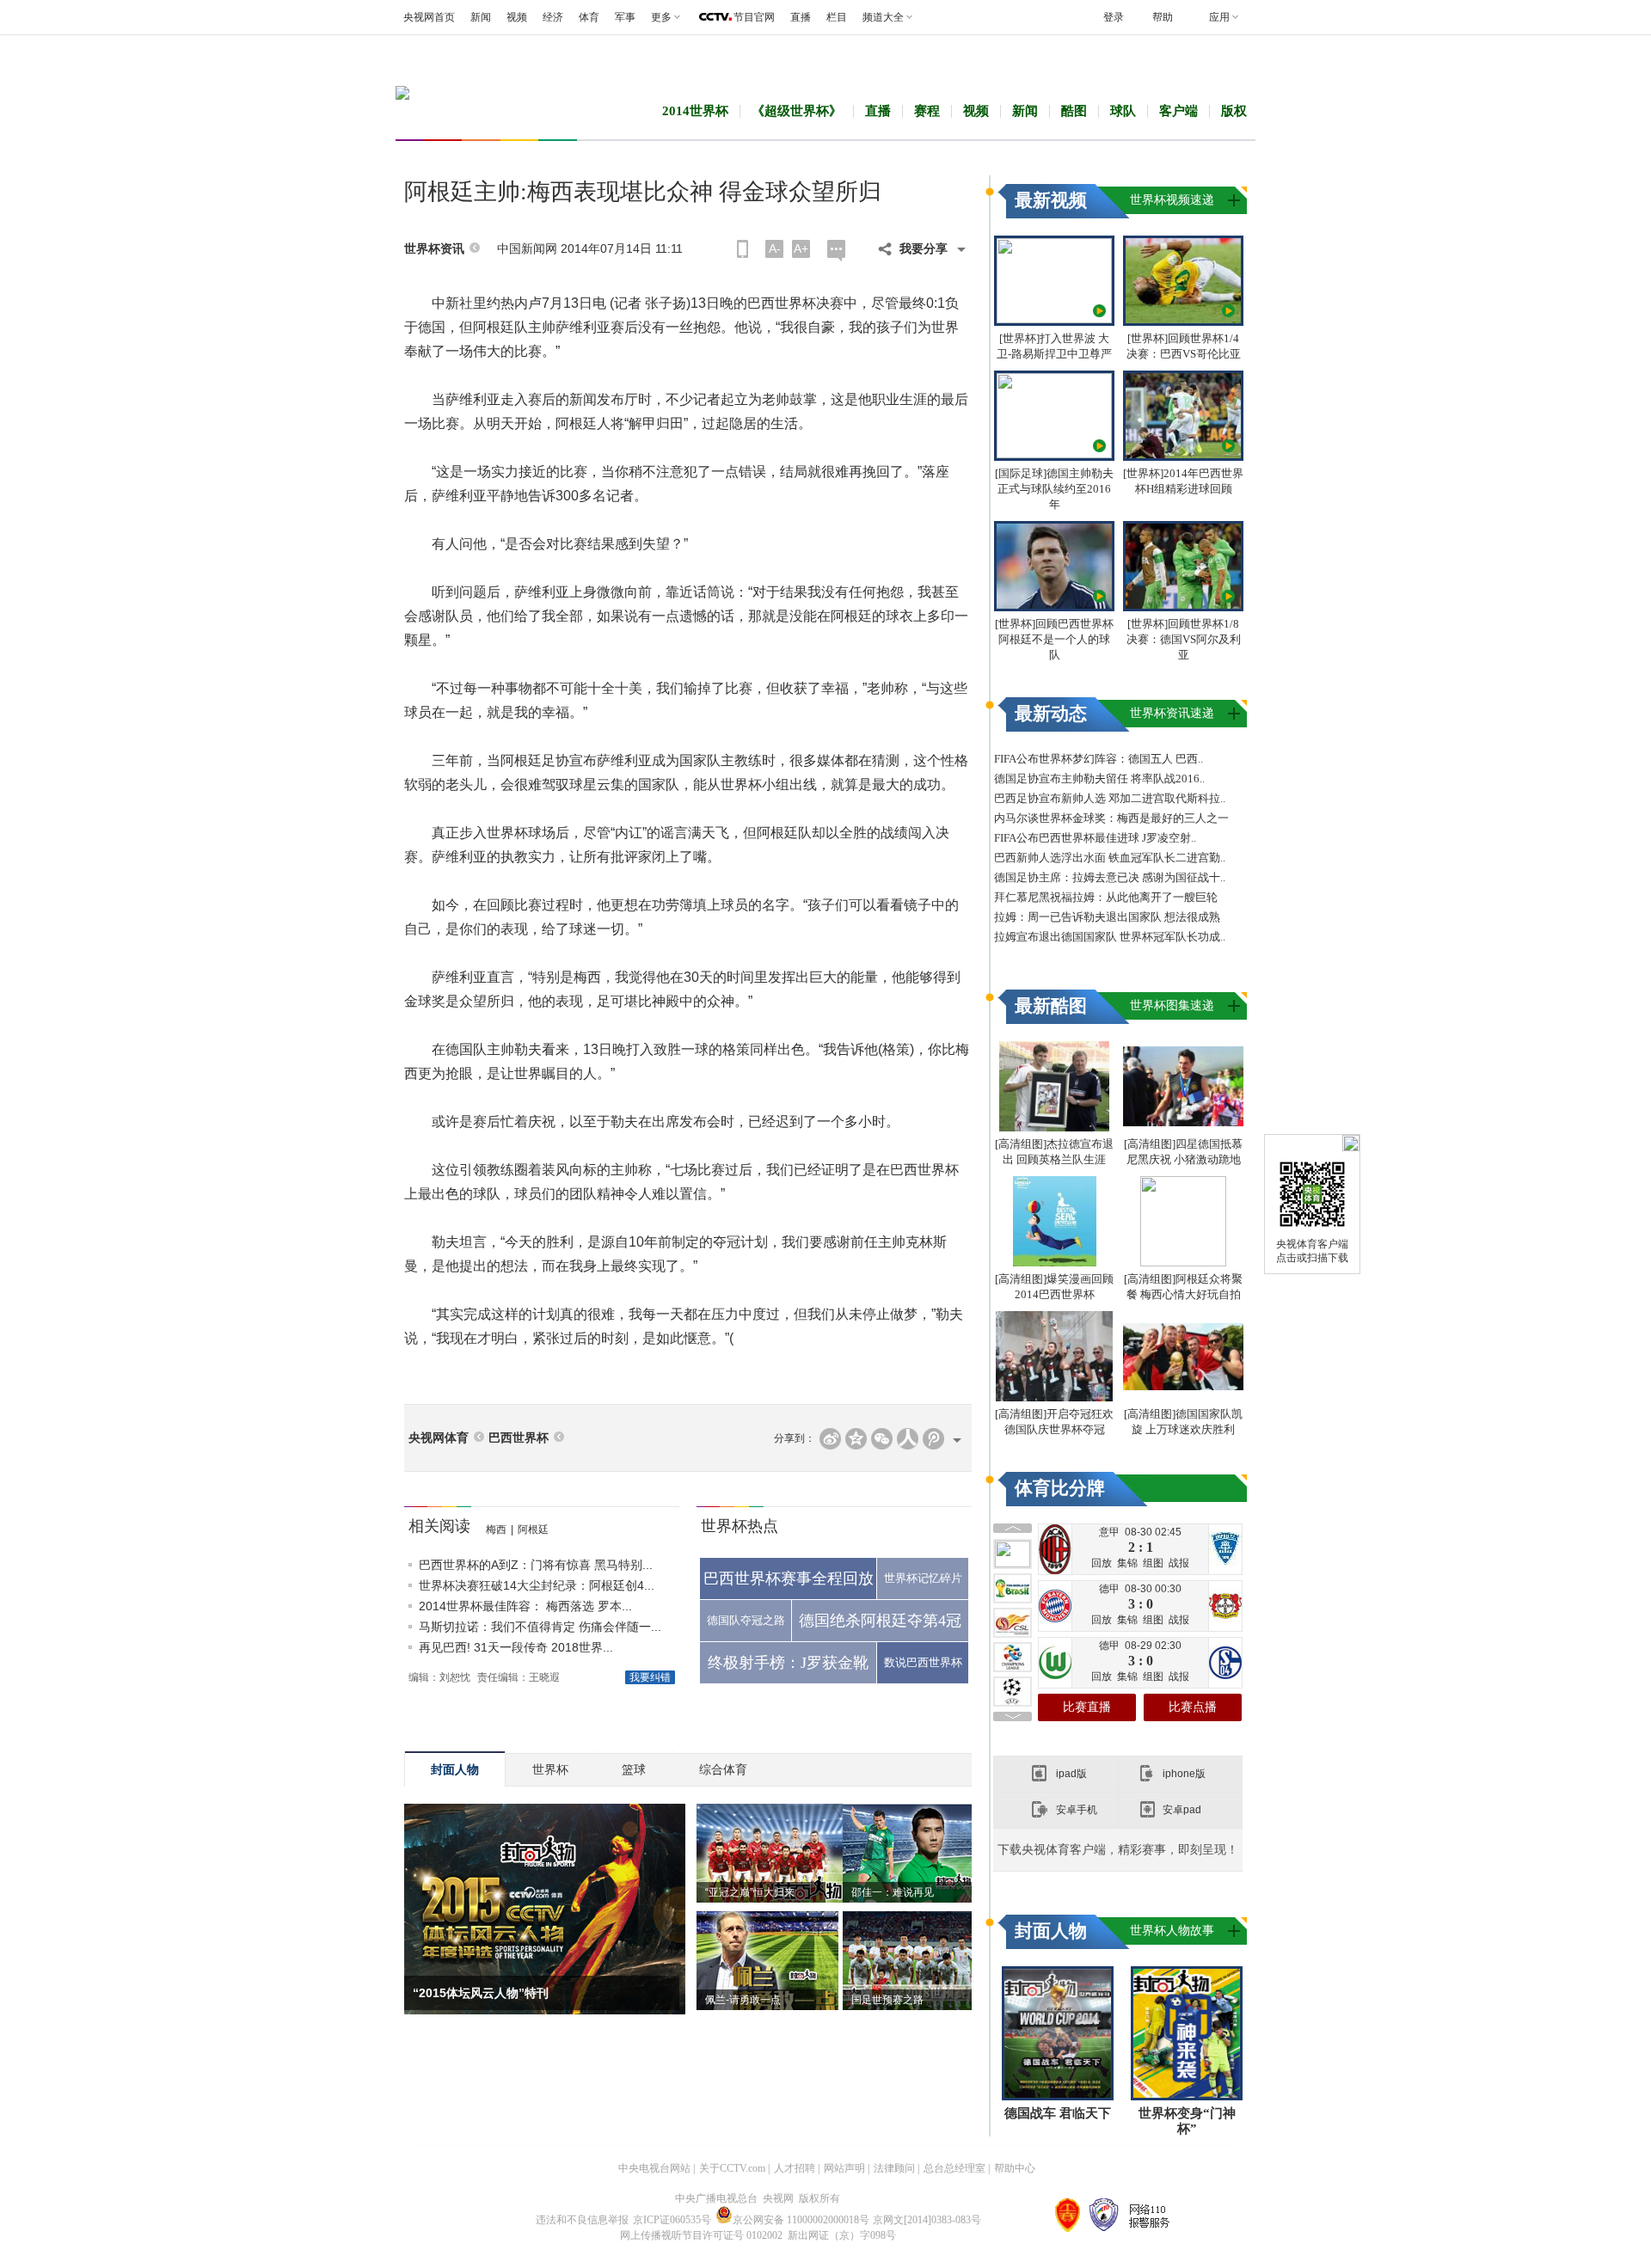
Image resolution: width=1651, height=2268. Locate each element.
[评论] (836, 251)
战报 (1179, 1563)
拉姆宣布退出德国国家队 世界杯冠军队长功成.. (1110, 937)
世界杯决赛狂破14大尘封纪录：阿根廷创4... (537, 1585)
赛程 (927, 111)
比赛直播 (1087, 1707)
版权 (1234, 111)
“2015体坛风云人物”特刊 (481, 1993)
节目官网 (754, 17)
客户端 (1178, 111)
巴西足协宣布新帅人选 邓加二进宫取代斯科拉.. (1110, 798)
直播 (801, 17)
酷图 (1074, 111)
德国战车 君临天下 (1058, 2113)
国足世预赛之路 (887, 2000)
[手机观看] (743, 249)
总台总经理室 (954, 2168)
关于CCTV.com (732, 2168)
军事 (625, 17)
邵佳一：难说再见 (893, 1892)
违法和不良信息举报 (582, 2220)
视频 (517, 17)
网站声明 (844, 2168)
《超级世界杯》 (797, 111)
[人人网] (908, 1439)
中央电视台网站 (654, 2168)
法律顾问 (894, 2168)
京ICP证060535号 (672, 2220)
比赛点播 (1193, 1707)
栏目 (837, 17)
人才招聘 (795, 2168)
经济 (553, 17)
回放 (1102, 1563)
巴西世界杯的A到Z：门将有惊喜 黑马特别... (536, 1565)
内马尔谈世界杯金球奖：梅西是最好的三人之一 (1111, 818)
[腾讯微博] (933, 1439)
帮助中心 (1015, 2168)
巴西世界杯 (519, 1438)
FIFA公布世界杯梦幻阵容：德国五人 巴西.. (1099, 759)
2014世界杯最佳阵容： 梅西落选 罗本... (525, 1606)
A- (775, 248)
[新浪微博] (830, 1439)
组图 (1153, 1563)
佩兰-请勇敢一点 (743, 2000)
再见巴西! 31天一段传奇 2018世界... (516, 1647)
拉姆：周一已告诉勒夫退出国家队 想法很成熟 (1107, 917)
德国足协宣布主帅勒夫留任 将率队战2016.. (1099, 778)
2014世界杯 (695, 111)
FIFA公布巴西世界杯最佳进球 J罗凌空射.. (1095, 838)
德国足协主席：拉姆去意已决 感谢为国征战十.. (1110, 877)
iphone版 (1184, 1774)
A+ (801, 248)
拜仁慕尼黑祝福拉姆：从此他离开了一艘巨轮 (1106, 897)
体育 (589, 17)
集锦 (1127, 1563)
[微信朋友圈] (882, 1439)
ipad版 (1071, 1774)
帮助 (1163, 17)
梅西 (496, 1529)
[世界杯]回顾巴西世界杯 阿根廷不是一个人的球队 (1054, 639)
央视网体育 (439, 1438)
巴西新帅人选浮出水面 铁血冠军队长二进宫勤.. (1110, 858)
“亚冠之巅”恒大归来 (750, 1892)
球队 (1123, 111)
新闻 (481, 17)
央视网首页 (429, 17)
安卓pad (1182, 1810)
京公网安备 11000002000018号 (801, 2220)
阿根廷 (533, 1529)
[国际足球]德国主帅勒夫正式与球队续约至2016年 (1054, 489)
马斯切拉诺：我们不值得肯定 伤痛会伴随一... (540, 1627)
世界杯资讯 (434, 249)
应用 (1219, 17)
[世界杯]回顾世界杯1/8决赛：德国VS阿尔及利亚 (1184, 639)
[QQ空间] (856, 1439)
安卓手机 (1077, 1810)
